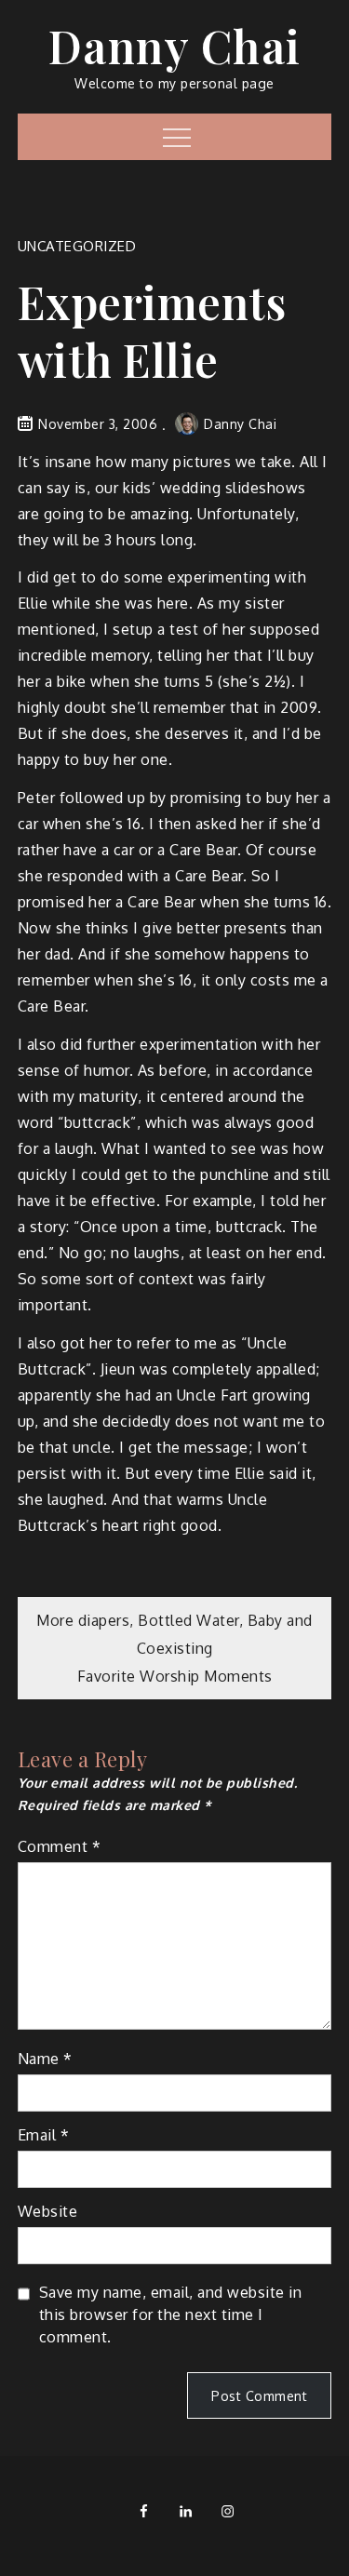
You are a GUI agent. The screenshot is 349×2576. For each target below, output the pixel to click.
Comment (60, 1846)
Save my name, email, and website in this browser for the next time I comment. (171, 2314)
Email (44, 2135)
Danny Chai (175, 46)
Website (48, 2211)
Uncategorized (77, 246)
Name (45, 2059)
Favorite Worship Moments (175, 1676)
